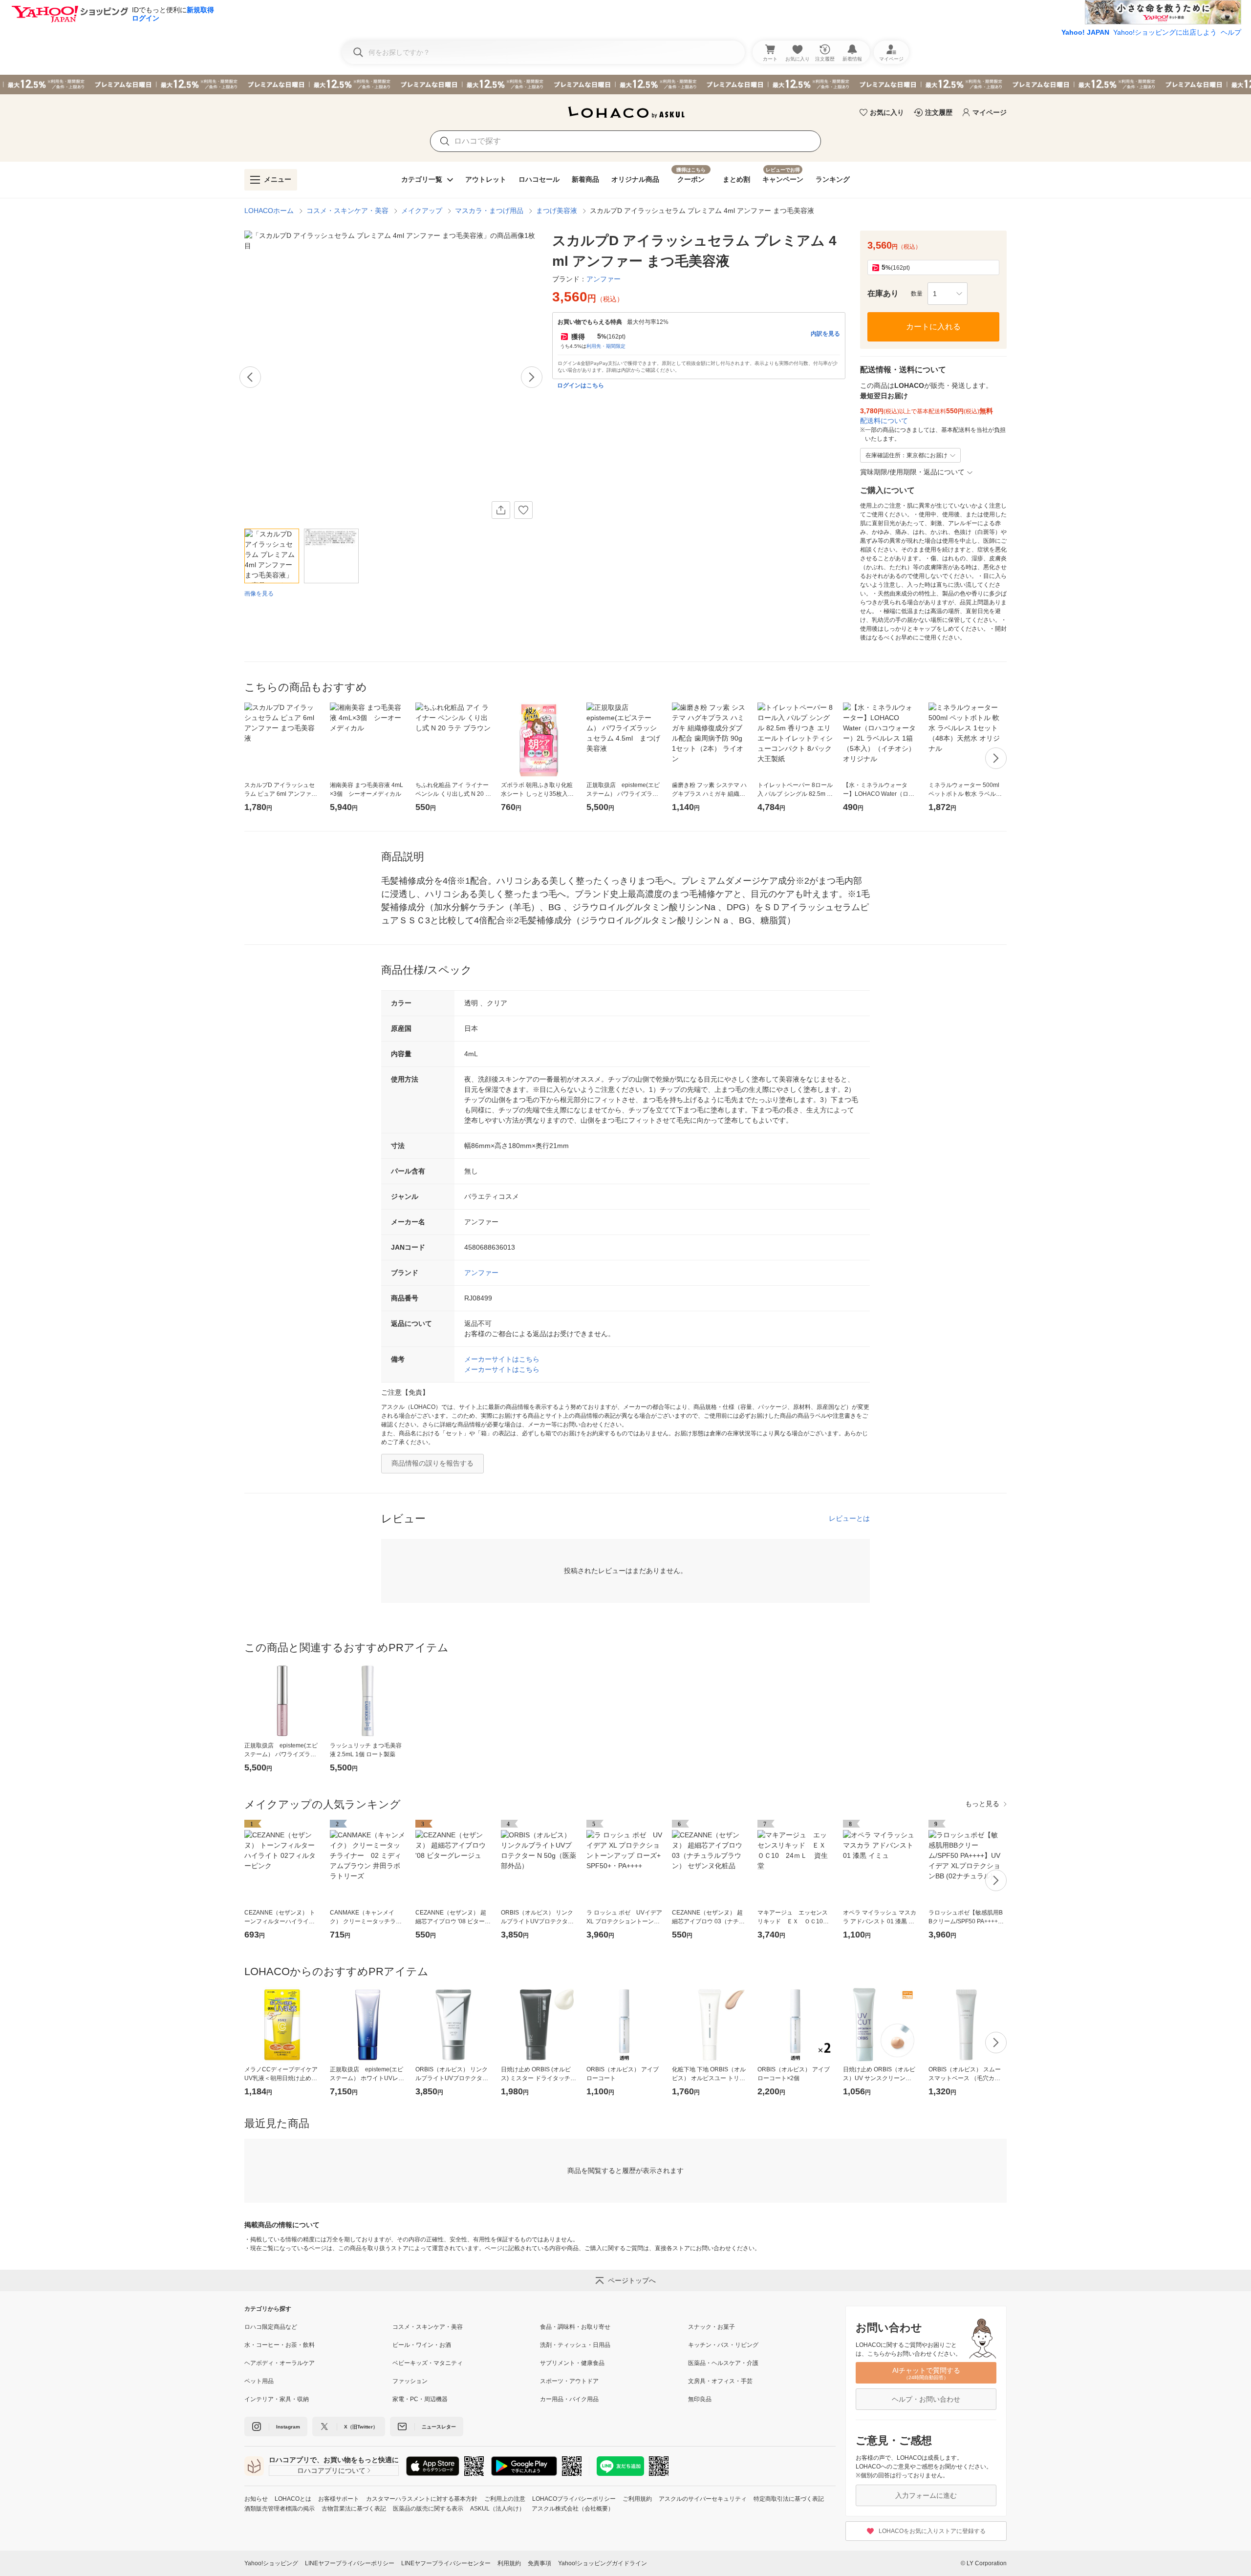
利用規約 (509, 2563)
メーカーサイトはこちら (502, 1359)
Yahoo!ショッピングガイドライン (603, 2563)
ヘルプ (1231, 32)
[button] (948, 294)
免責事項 (539, 2563)
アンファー (481, 1273)
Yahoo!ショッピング (271, 2563)
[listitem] (318, 2327)
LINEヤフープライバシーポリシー (350, 2563)
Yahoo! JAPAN (1085, 32)
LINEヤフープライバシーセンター (446, 2563)
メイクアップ (422, 211)
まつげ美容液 (557, 211)
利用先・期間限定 (606, 346)
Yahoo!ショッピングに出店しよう (1165, 32)
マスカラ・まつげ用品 (489, 211)
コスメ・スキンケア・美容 (347, 211)
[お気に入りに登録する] (523, 510)
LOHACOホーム (269, 211)
